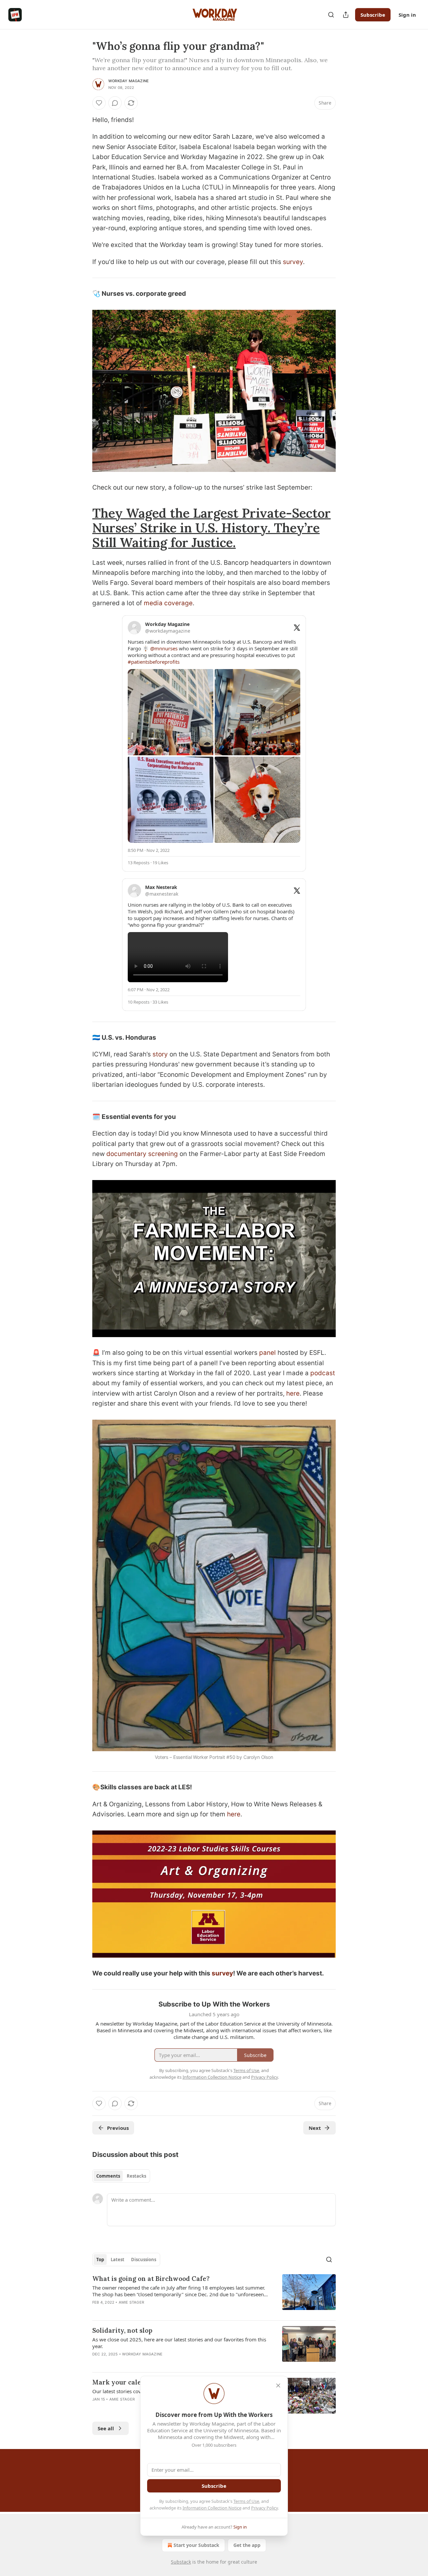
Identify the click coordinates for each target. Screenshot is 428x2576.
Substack (181, 2562)
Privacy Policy (264, 2508)
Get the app (247, 2545)
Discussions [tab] (144, 2260)
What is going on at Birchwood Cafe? (151, 2279)
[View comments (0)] (115, 103)
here (293, 1393)
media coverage (168, 603)
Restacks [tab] (136, 2176)
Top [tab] (100, 2260)
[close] (278, 2386)
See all (106, 2428)
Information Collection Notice (212, 2508)
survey (293, 262)
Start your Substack (196, 2545)
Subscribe (373, 15)
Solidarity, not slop (122, 2330)
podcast (323, 1373)
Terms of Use (246, 2501)
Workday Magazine (129, 81)
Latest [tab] (118, 2260)
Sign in (407, 15)
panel (267, 1353)
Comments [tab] (108, 2176)
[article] (214, 2295)
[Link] (83, 528)
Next (315, 2128)
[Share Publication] (346, 15)
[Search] (331, 15)
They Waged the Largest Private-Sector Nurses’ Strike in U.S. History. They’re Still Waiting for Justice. (211, 528)
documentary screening (142, 1154)
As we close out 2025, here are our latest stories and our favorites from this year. (179, 2343)
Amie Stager (131, 2302)
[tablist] (121, 2176)
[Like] (99, 103)
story (160, 1054)
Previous (118, 2128)
